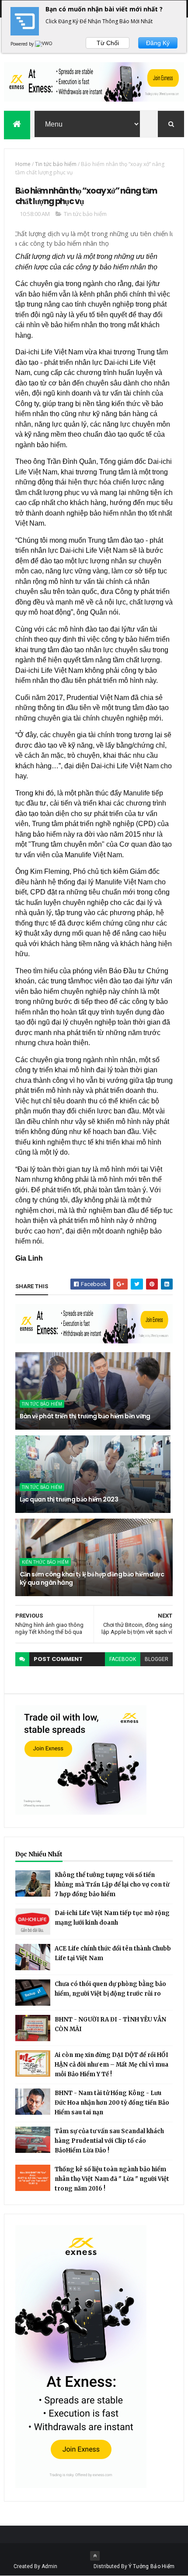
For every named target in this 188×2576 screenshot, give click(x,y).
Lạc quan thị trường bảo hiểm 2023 (69, 1499)
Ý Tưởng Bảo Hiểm (152, 2566)
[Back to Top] (95, 2556)
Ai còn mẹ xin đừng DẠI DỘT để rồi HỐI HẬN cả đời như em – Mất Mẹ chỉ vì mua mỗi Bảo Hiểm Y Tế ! (111, 2065)
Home (23, 164)
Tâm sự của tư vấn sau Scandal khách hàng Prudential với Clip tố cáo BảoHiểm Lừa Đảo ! (109, 2141)
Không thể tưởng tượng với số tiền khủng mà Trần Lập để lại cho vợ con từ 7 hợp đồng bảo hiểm (112, 1885)
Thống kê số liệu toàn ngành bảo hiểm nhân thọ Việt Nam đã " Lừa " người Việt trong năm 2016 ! (112, 2179)
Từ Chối (108, 43)
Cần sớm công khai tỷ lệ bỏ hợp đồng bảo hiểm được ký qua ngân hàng (92, 1579)
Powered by (23, 44)
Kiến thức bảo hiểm (45, 1562)
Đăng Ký (158, 43)
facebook (123, 1659)
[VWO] (44, 44)
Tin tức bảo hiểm (56, 164)
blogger (157, 1659)
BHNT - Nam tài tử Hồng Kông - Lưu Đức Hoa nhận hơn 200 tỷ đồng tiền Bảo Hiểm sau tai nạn (112, 2103)
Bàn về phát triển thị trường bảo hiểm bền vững (85, 1416)
